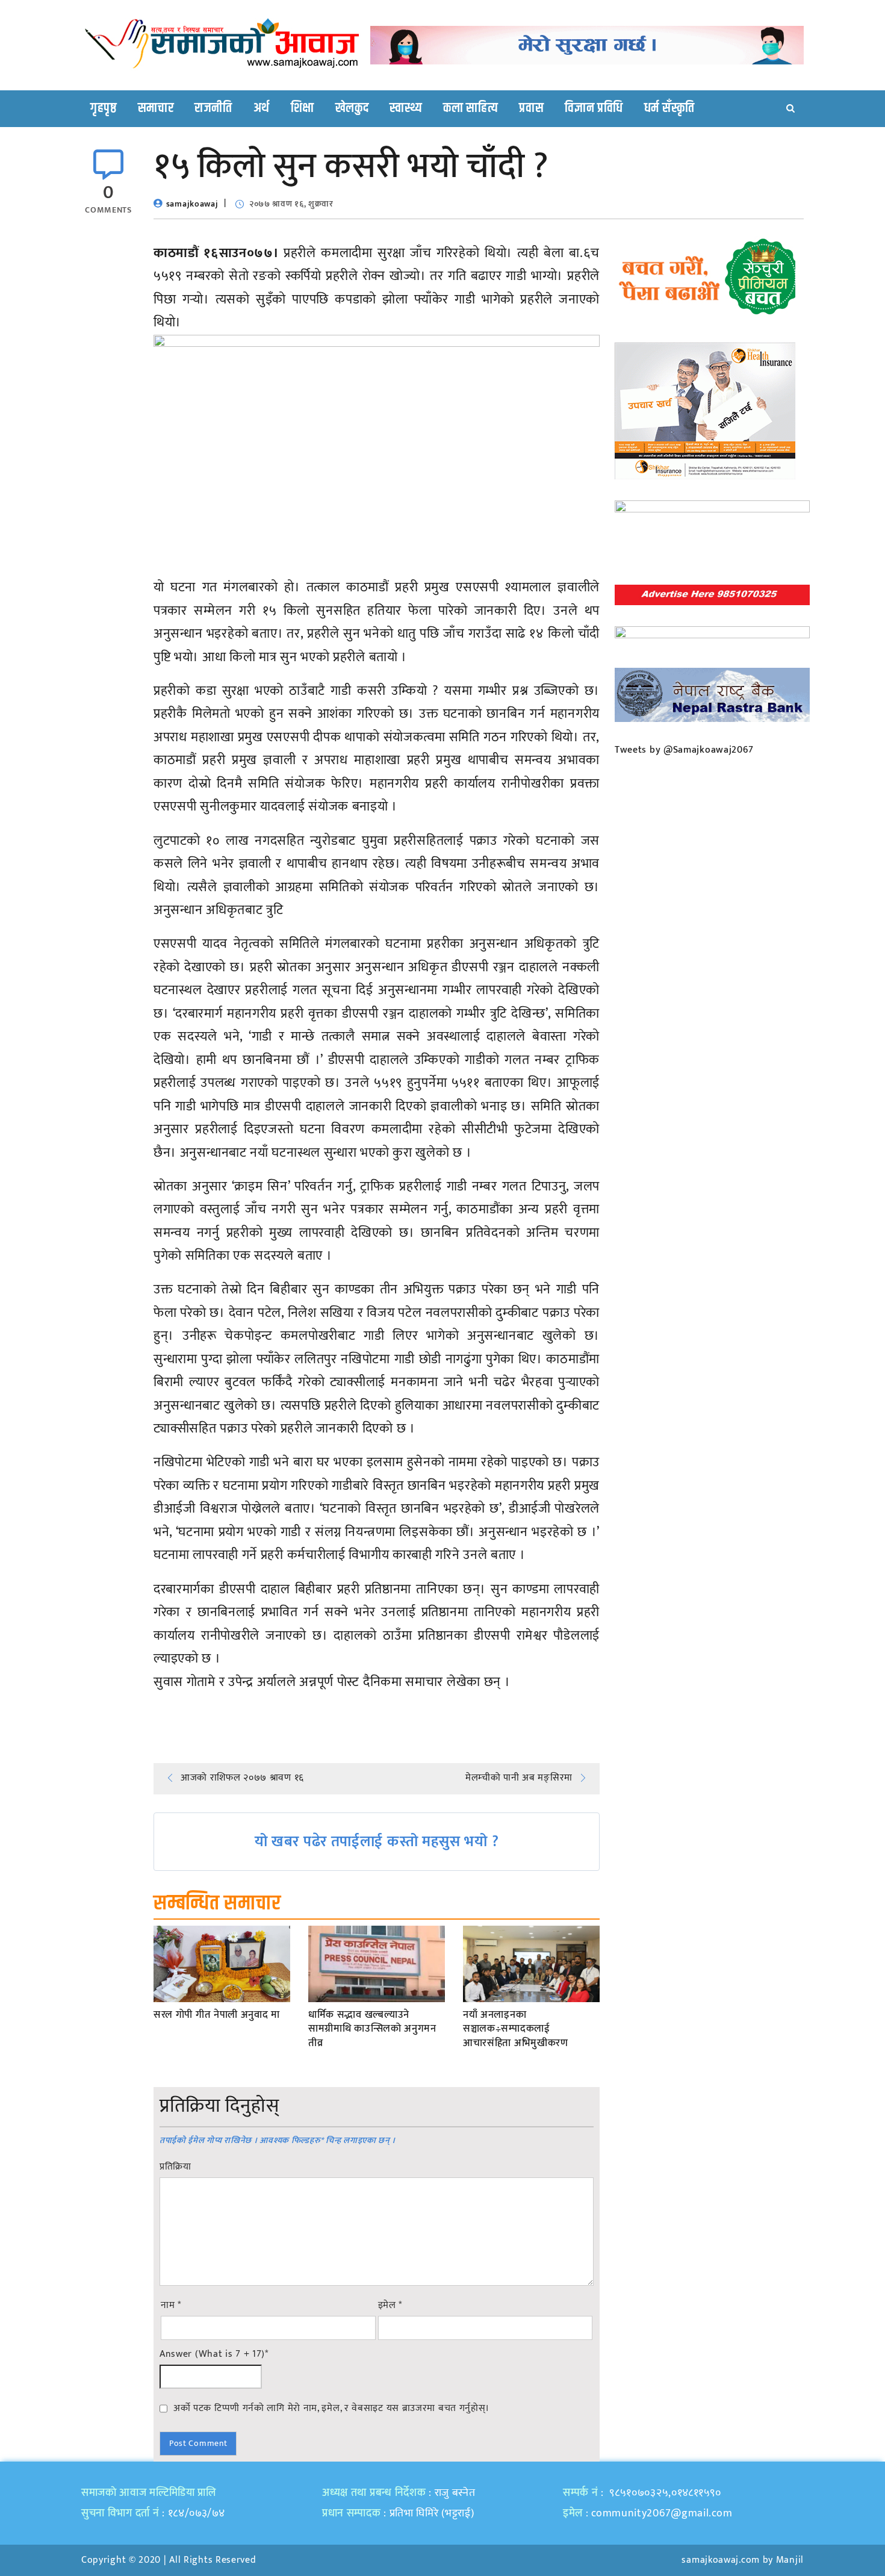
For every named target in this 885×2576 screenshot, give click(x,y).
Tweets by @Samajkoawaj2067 (684, 750)
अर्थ (262, 108)
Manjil (790, 2560)
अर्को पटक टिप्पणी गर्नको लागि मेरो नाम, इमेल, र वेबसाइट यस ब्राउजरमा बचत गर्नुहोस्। (331, 2408)
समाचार (156, 108)
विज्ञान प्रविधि (594, 108)
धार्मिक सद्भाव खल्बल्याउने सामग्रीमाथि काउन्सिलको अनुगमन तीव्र (372, 2030)
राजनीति (213, 108)
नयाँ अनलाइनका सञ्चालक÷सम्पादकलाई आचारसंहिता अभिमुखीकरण (516, 2030)
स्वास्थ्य (406, 108)
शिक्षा (303, 108)
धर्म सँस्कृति (669, 108)
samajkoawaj (192, 204)
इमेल (390, 2306)
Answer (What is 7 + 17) (214, 2354)
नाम (171, 2306)
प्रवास (531, 108)
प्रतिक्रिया (175, 2167)
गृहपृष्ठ (104, 108)
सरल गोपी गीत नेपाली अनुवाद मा (217, 2015)
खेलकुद (352, 108)
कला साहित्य (470, 108)
